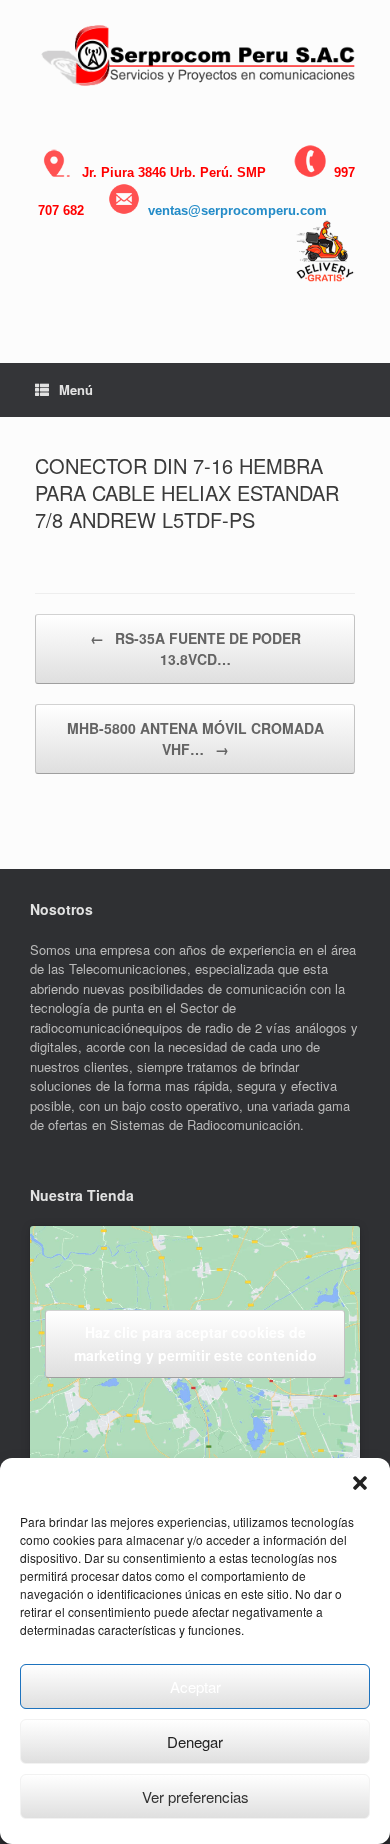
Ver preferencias (195, 1796)
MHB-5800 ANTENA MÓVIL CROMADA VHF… (195, 738)
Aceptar (195, 1686)
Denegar (195, 1741)
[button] (360, 1483)
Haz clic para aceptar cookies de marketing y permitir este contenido (195, 1343)
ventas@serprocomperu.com (237, 210)
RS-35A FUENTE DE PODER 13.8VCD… (195, 648)
